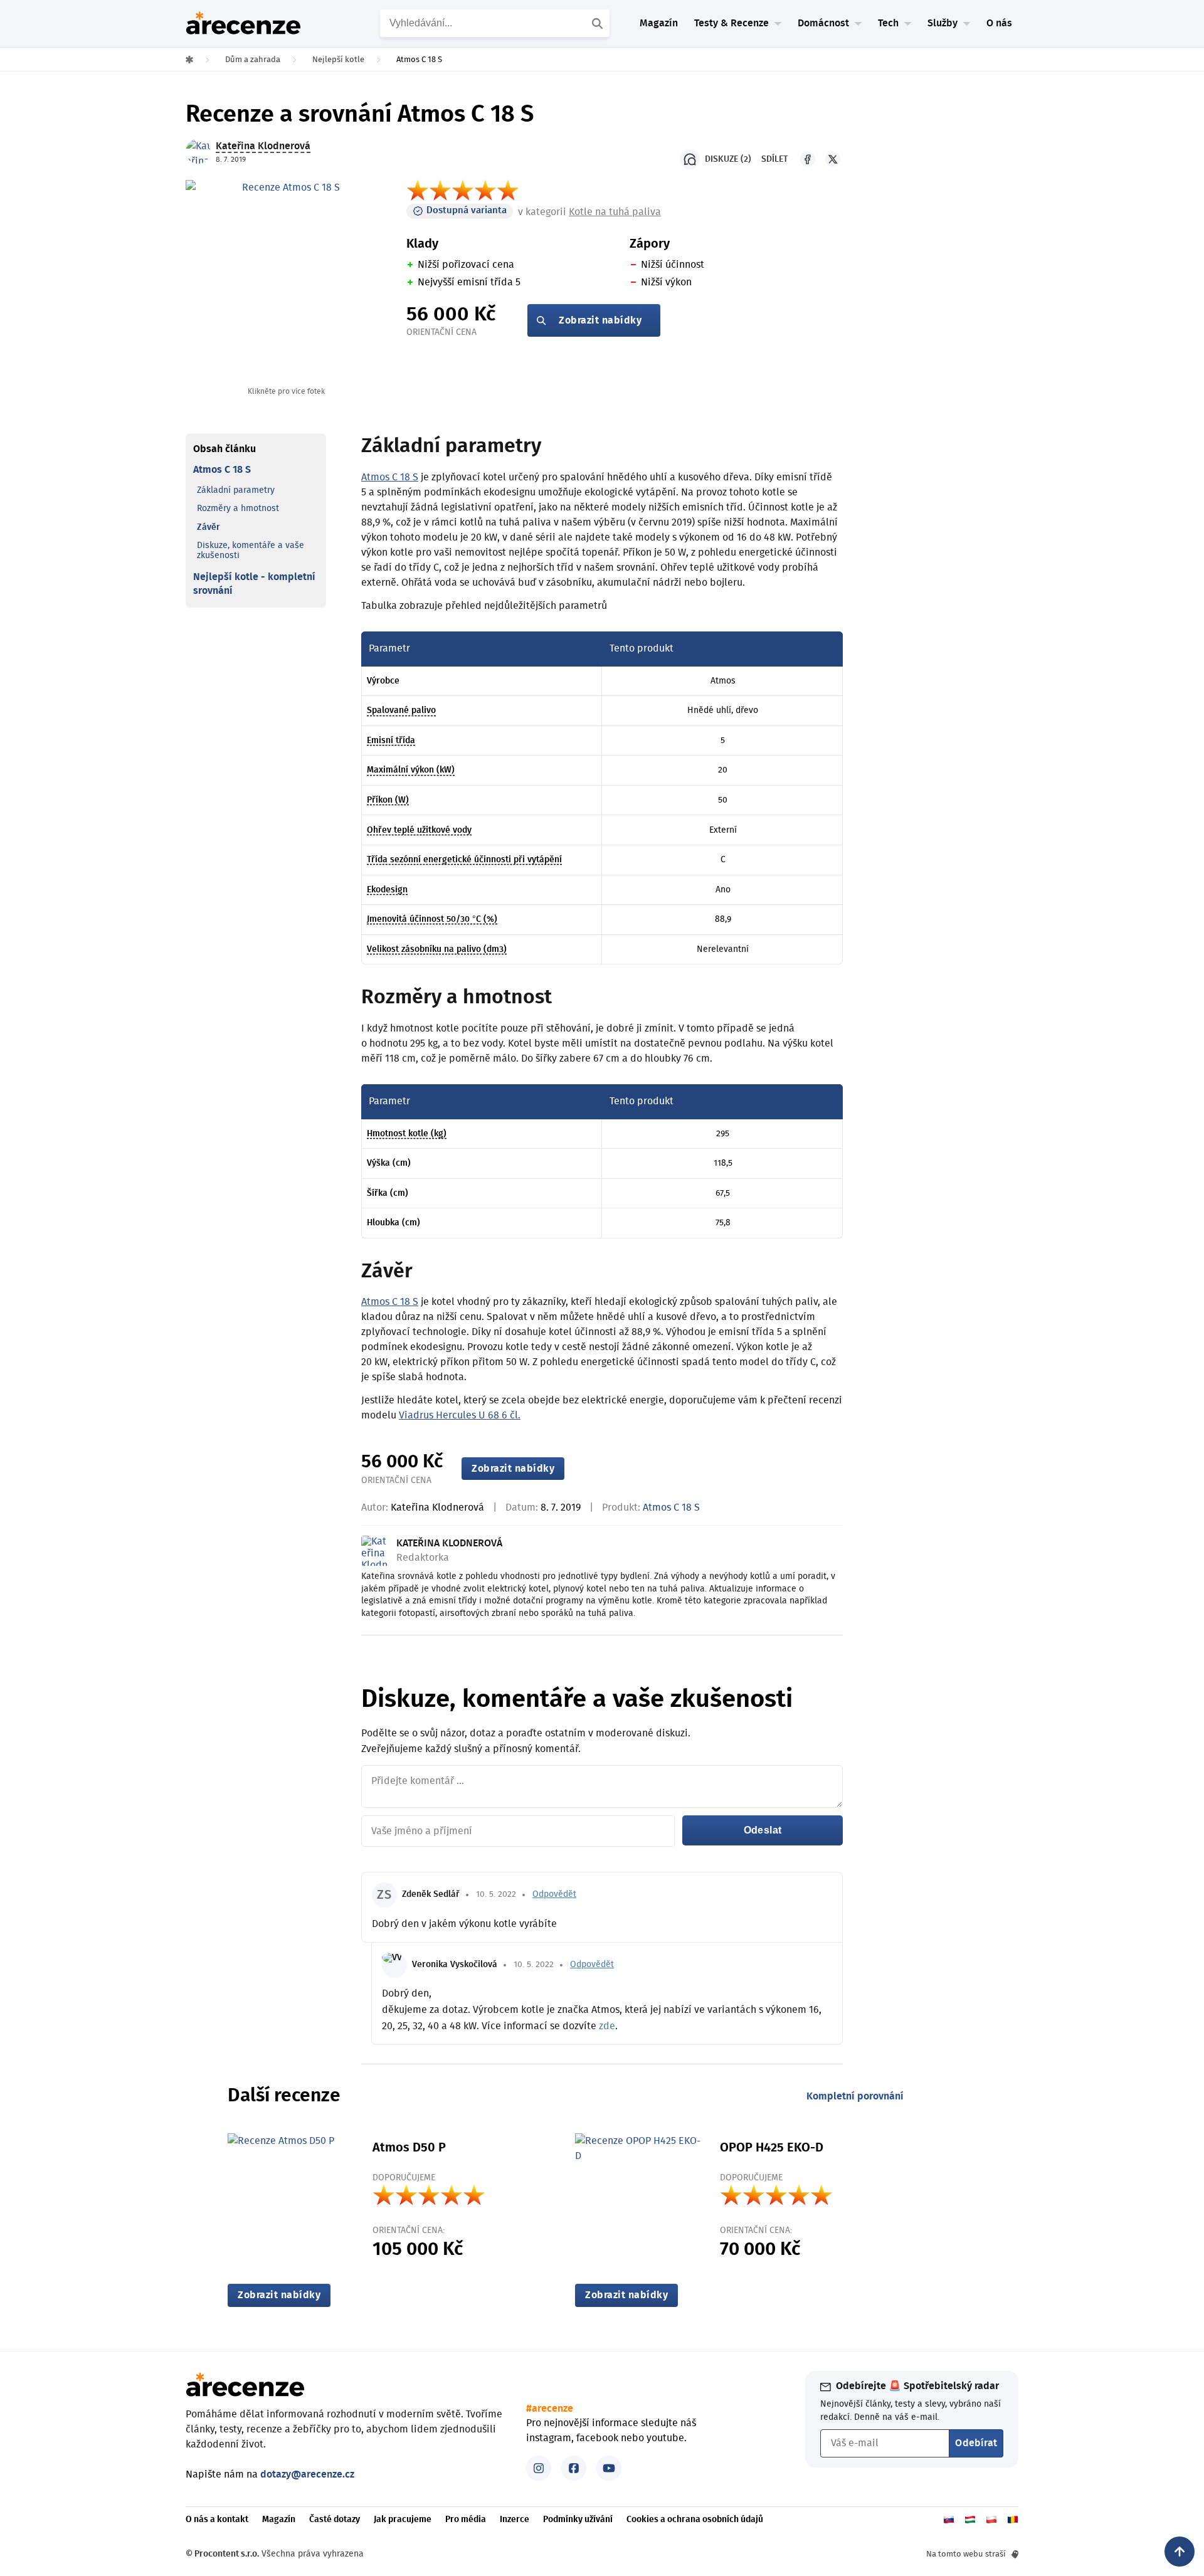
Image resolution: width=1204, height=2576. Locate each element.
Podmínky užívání (578, 2520)
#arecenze (550, 2409)
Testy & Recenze (731, 23)
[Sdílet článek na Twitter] (833, 159)
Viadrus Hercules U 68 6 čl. (460, 1415)
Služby (943, 23)
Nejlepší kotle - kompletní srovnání (254, 584)
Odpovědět (554, 1894)
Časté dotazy (335, 2520)
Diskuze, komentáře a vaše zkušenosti (251, 551)
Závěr (209, 527)
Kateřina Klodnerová (437, 1507)
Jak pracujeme (403, 2520)
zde (607, 2026)
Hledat (599, 23)
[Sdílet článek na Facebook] (808, 159)
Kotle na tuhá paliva (615, 212)
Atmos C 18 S (222, 470)
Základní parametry (236, 490)
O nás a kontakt (217, 2520)
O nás (999, 23)
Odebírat (976, 2443)
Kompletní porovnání (855, 2096)
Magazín (659, 23)
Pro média (466, 2520)
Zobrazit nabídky (600, 320)
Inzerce (515, 2520)
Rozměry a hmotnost (238, 509)
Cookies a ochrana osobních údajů (695, 2520)
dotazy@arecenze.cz (307, 2474)
